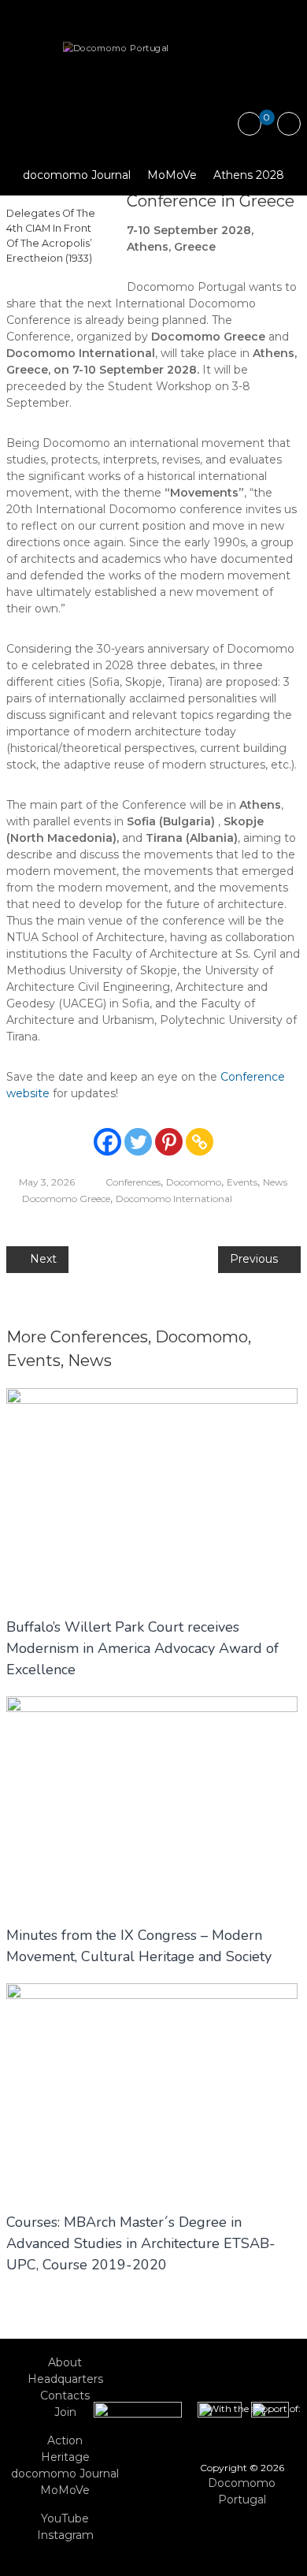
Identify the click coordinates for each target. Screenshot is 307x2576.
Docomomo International (174, 1199)
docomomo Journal (77, 175)
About (65, 2362)
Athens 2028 (249, 175)
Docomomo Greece (66, 1199)
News (275, 1182)
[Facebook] (107, 1142)
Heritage (65, 2457)
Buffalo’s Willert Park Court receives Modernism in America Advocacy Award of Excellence (142, 1648)
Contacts (65, 2395)
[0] (250, 125)
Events (242, 1182)
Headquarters (65, 2379)
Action (65, 2440)
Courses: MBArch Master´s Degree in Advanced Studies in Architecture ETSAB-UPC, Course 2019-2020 (141, 2243)
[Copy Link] (200, 1142)
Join (65, 2412)
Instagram (65, 2535)
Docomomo (194, 1182)
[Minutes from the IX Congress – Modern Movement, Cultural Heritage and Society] (152, 1802)
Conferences (133, 1182)
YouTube (65, 2518)
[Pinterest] (169, 1142)
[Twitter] (138, 1142)
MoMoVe (172, 175)
